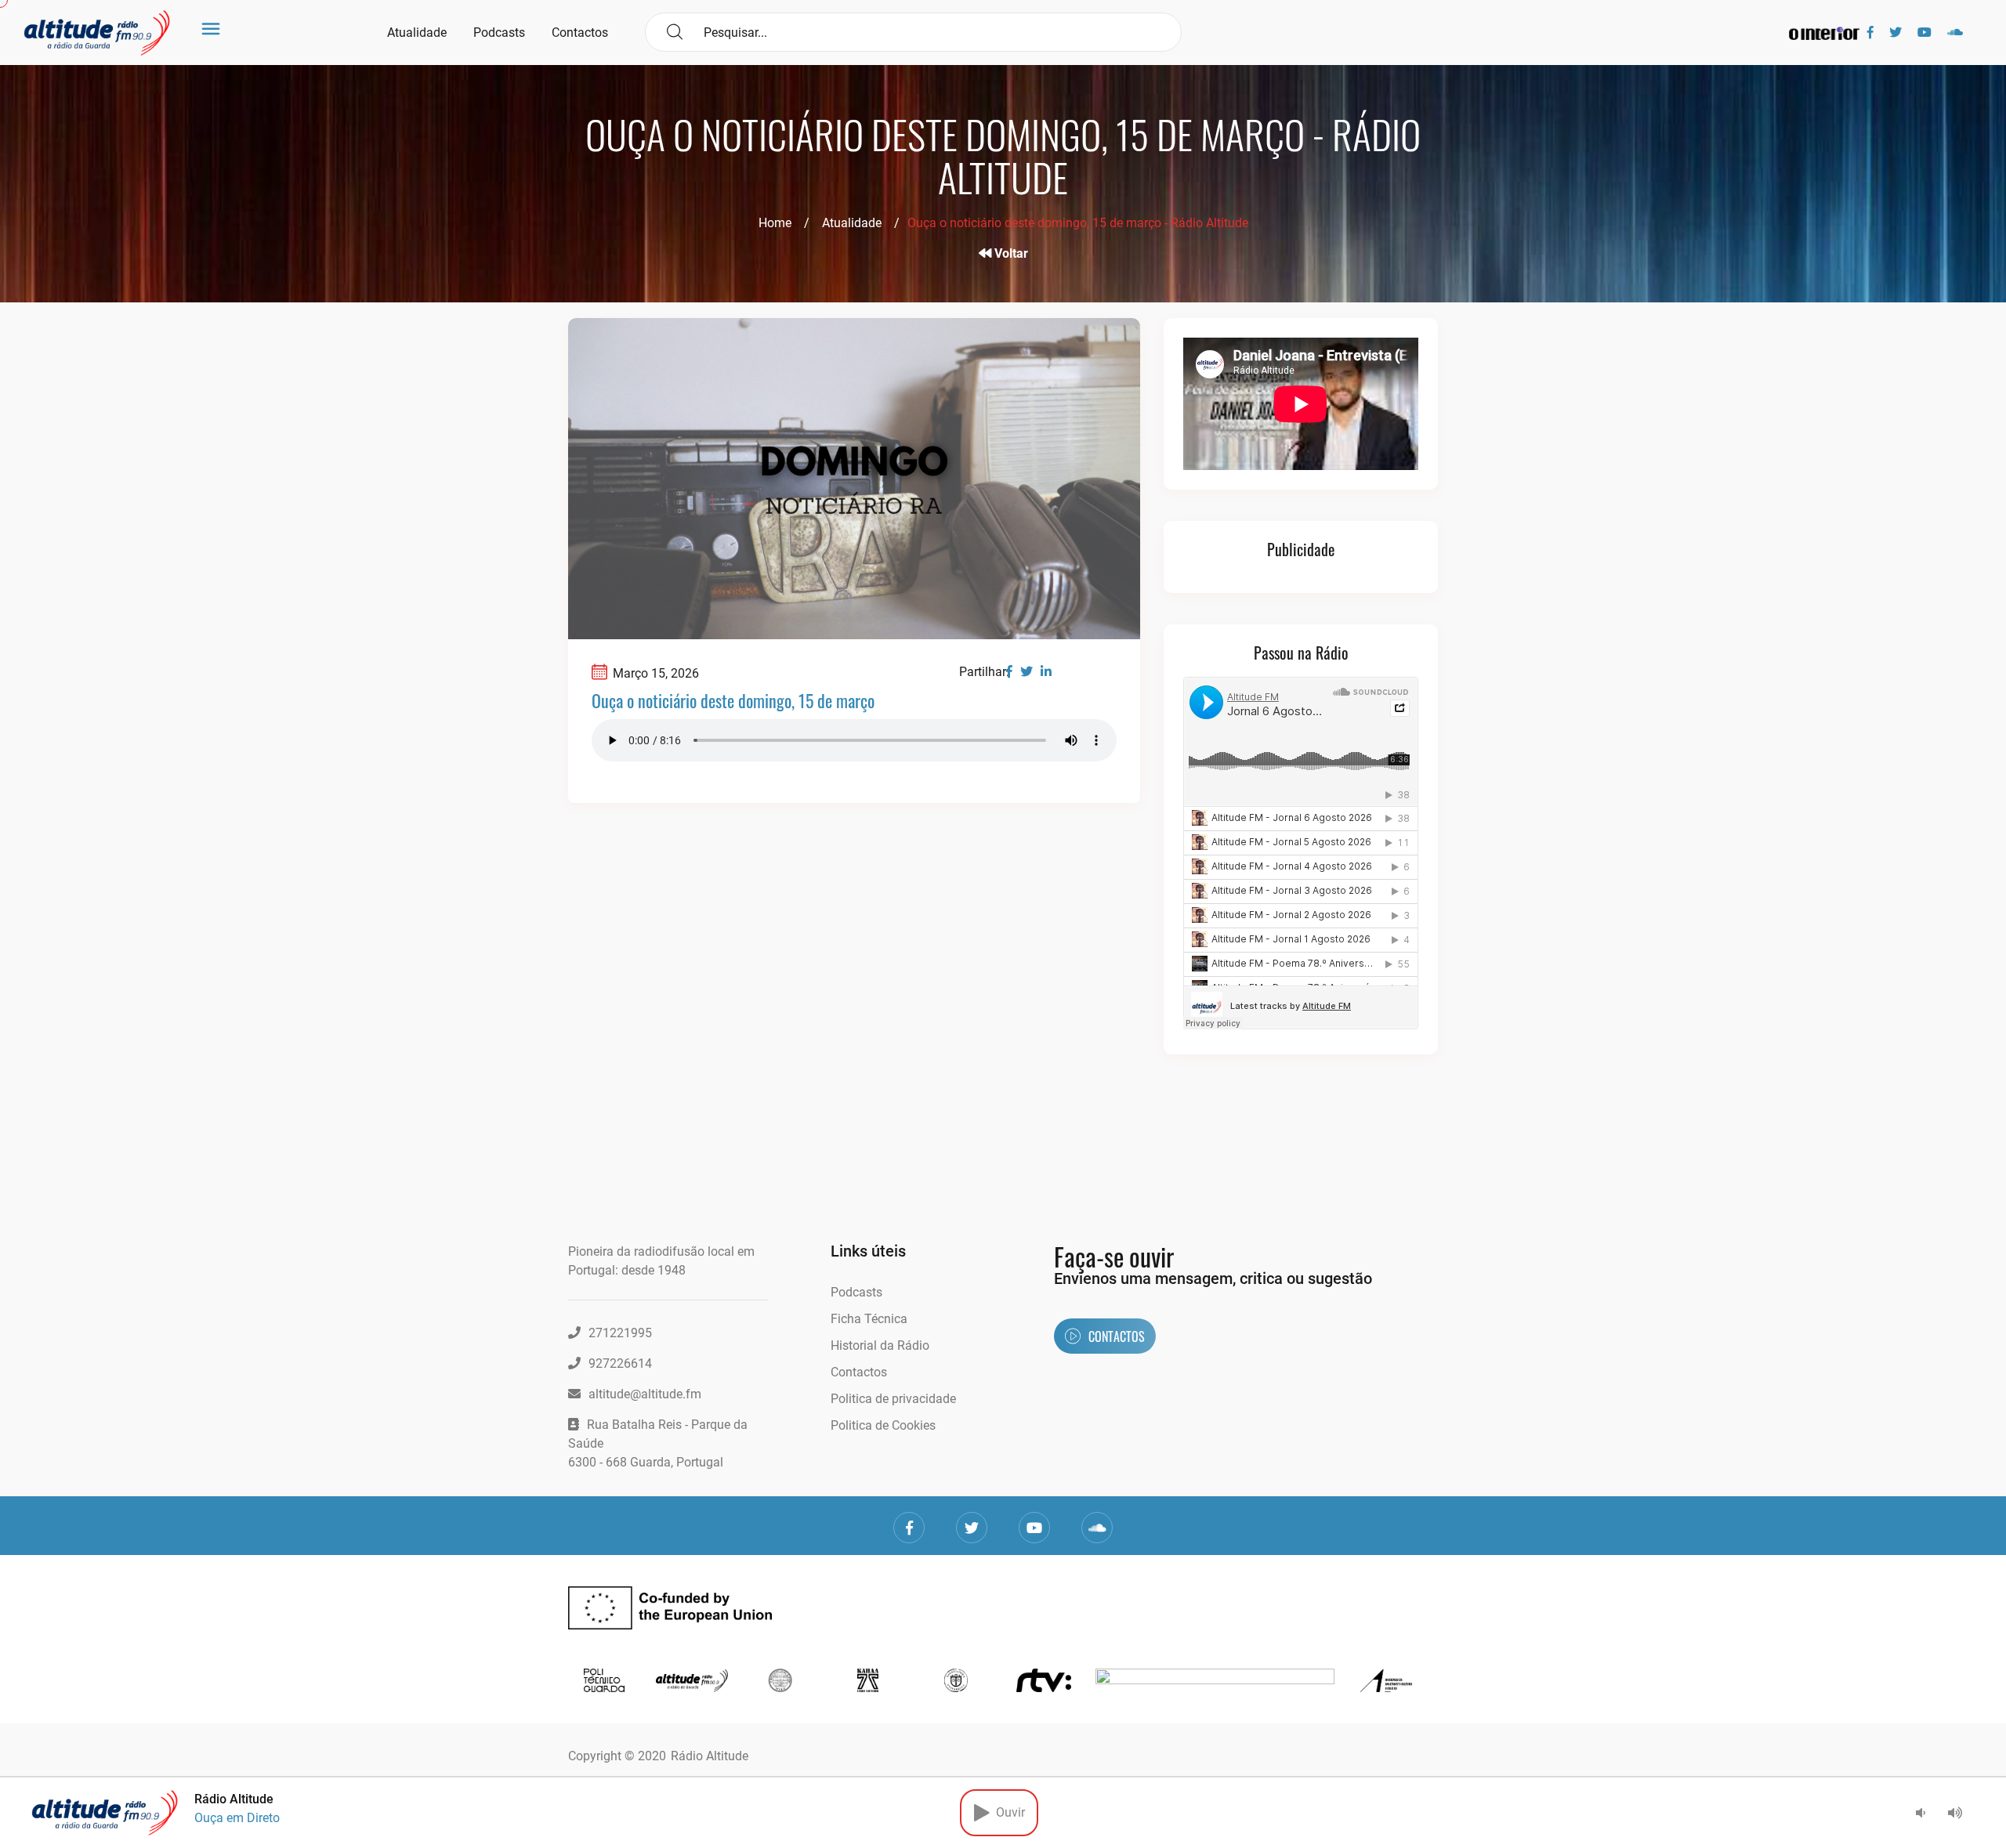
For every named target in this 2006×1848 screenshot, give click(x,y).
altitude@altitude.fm (645, 1394)
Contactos (580, 33)
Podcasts (499, 33)
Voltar (1010, 253)
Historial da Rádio (880, 1345)
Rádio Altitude (710, 1756)
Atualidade (417, 33)
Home (775, 223)
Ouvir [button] (1007, 1812)
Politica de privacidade (893, 1399)
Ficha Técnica (869, 1319)
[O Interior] (1824, 33)
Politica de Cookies (883, 1425)
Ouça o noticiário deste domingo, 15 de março (733, 700)
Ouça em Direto (237, 1818)
